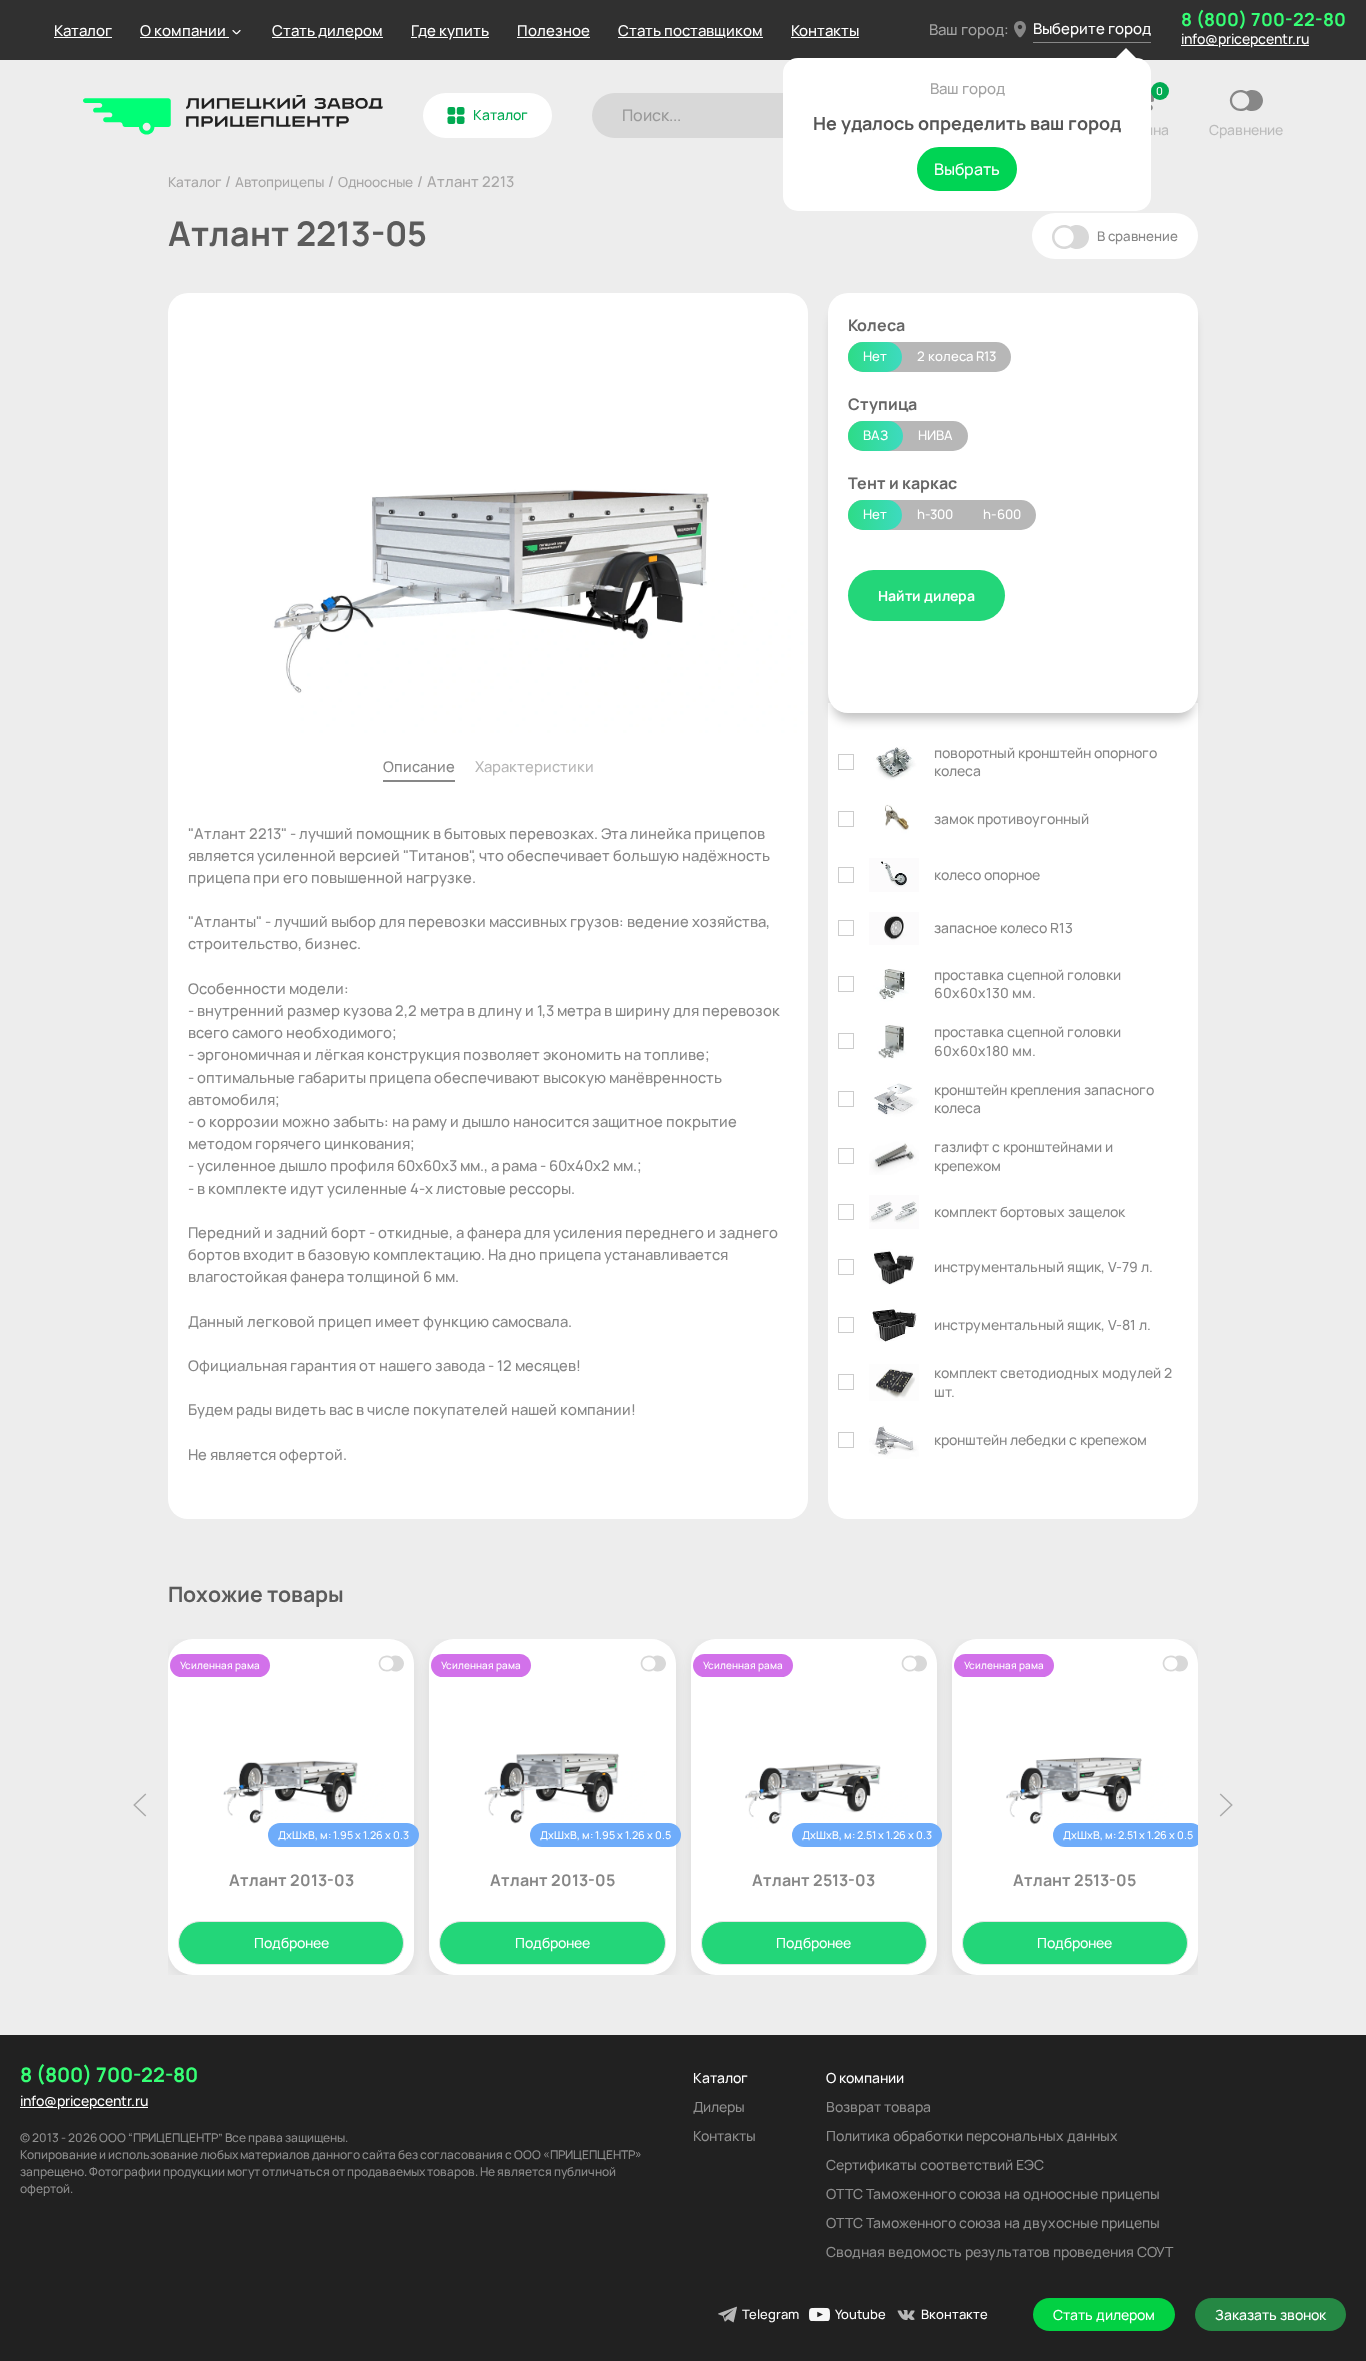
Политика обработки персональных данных (972, 2135)
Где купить (450, 30)
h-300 (935, 514)
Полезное (553, 30)
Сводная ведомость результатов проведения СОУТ (999, 2251)
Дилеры (719, 2106)
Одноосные (375, 181)
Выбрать (967, 169)
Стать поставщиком (690, 30)
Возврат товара (878, 2106)
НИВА (935, 435)
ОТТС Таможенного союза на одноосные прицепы (993, 2193)
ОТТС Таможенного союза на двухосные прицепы (993, 2222)
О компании (865, 2077)
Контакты (825, 30)
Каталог (83, 30)
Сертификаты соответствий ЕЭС (935, 2164)
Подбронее (291, 1942)
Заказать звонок (1270, 2314)
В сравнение (1136, 235)
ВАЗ (875, 435)
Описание (419, 766)
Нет (875, 356)
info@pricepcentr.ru (1245, 38)
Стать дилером (327, 30)
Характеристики (534, 766)
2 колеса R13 (956, 356)
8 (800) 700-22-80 (1263, 19)
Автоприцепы (279, 181)
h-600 (1002, 514)
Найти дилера (926, 595)
